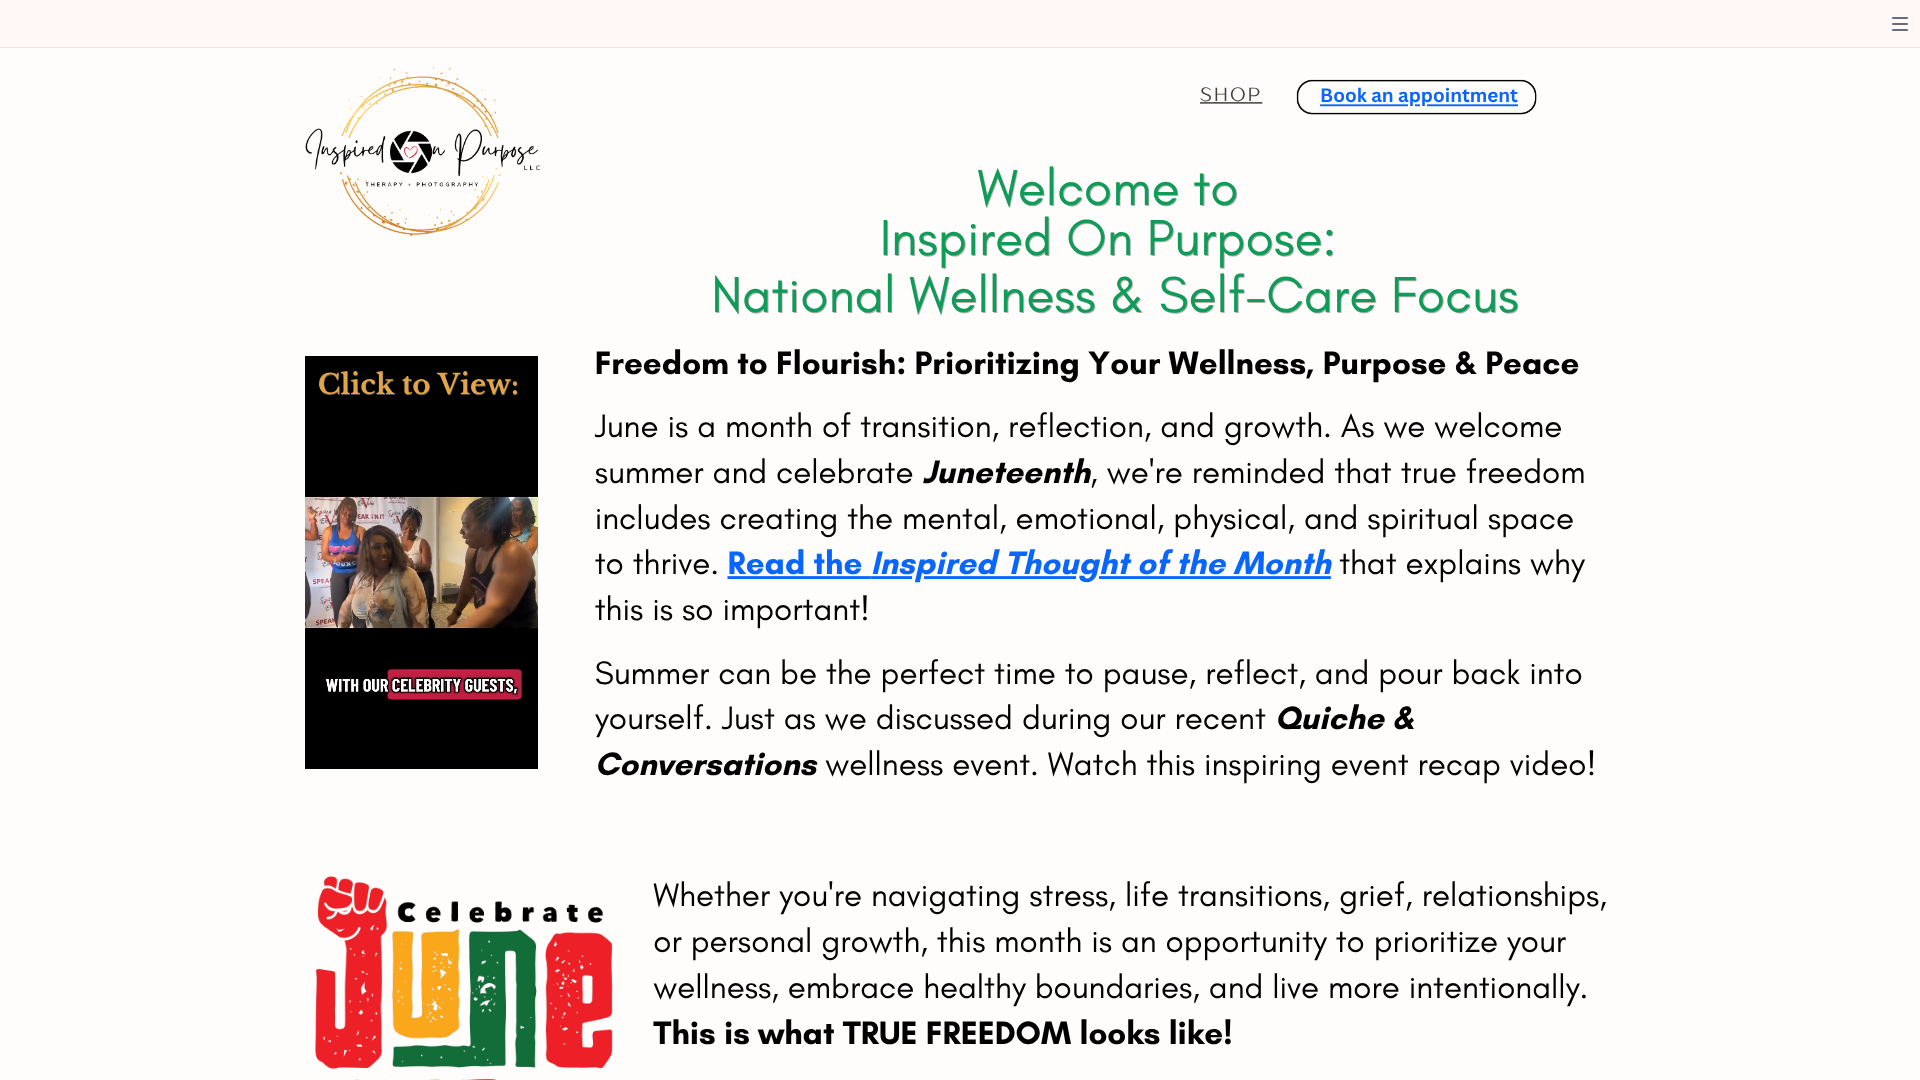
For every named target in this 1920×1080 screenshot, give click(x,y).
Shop (1231, 94)
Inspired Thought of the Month (1101, 563)
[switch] (1900, 24)
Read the (798, 563)
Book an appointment (1419, 95)
